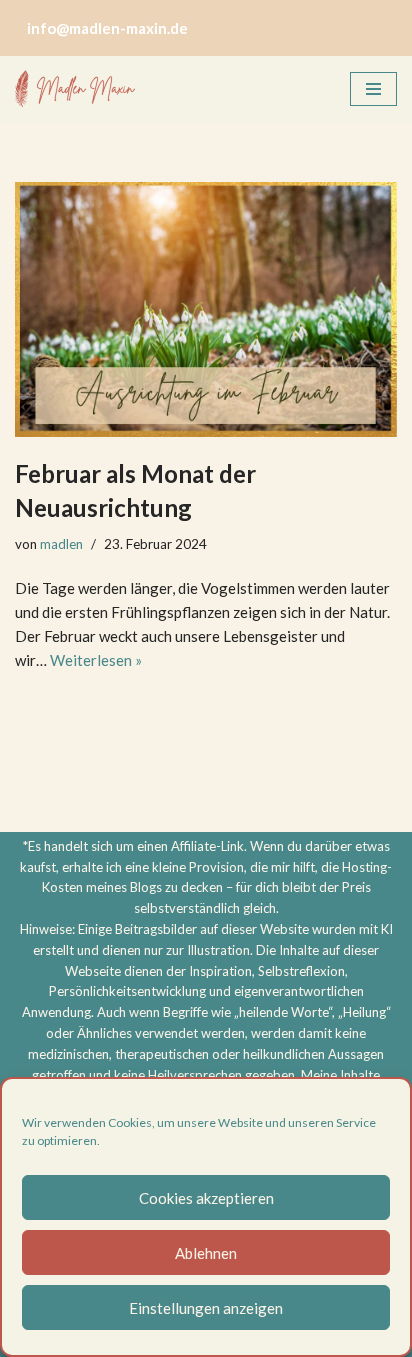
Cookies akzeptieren (206, 1198)
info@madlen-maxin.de (107, 28)
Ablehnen (206, 1253)
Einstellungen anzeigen (206, 1308)
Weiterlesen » (96, 660)
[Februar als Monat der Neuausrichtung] (206, 309)
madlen (61, 544)
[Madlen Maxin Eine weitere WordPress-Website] (75, 89)
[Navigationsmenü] (373, 89)
